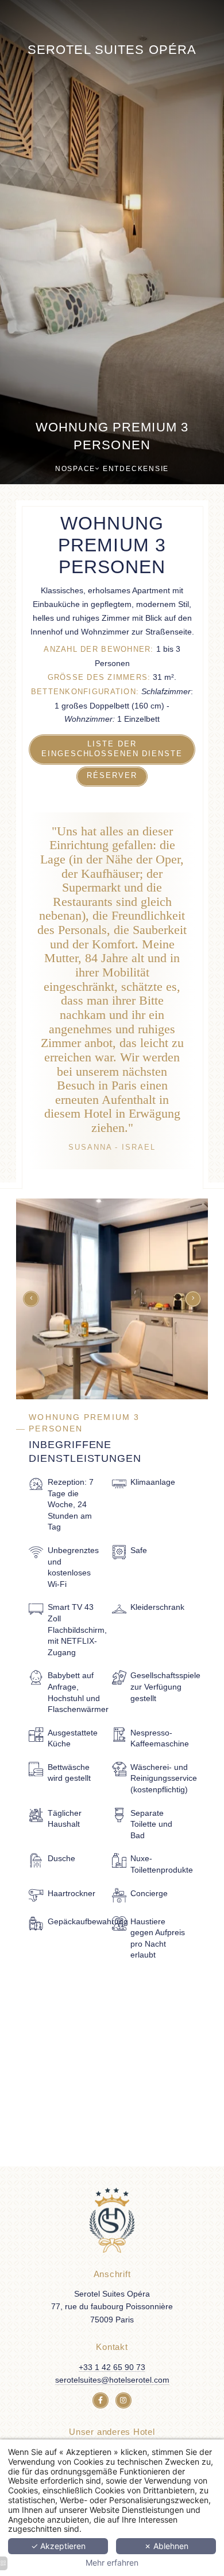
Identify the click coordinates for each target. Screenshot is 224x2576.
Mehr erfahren (112, 2563)
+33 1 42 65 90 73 (112, 2367)
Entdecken (129, 469)
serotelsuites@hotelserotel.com (112, 2380)
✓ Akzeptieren (58, 2546)
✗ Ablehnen (166, 2546)
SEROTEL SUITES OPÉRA (112, 50)
